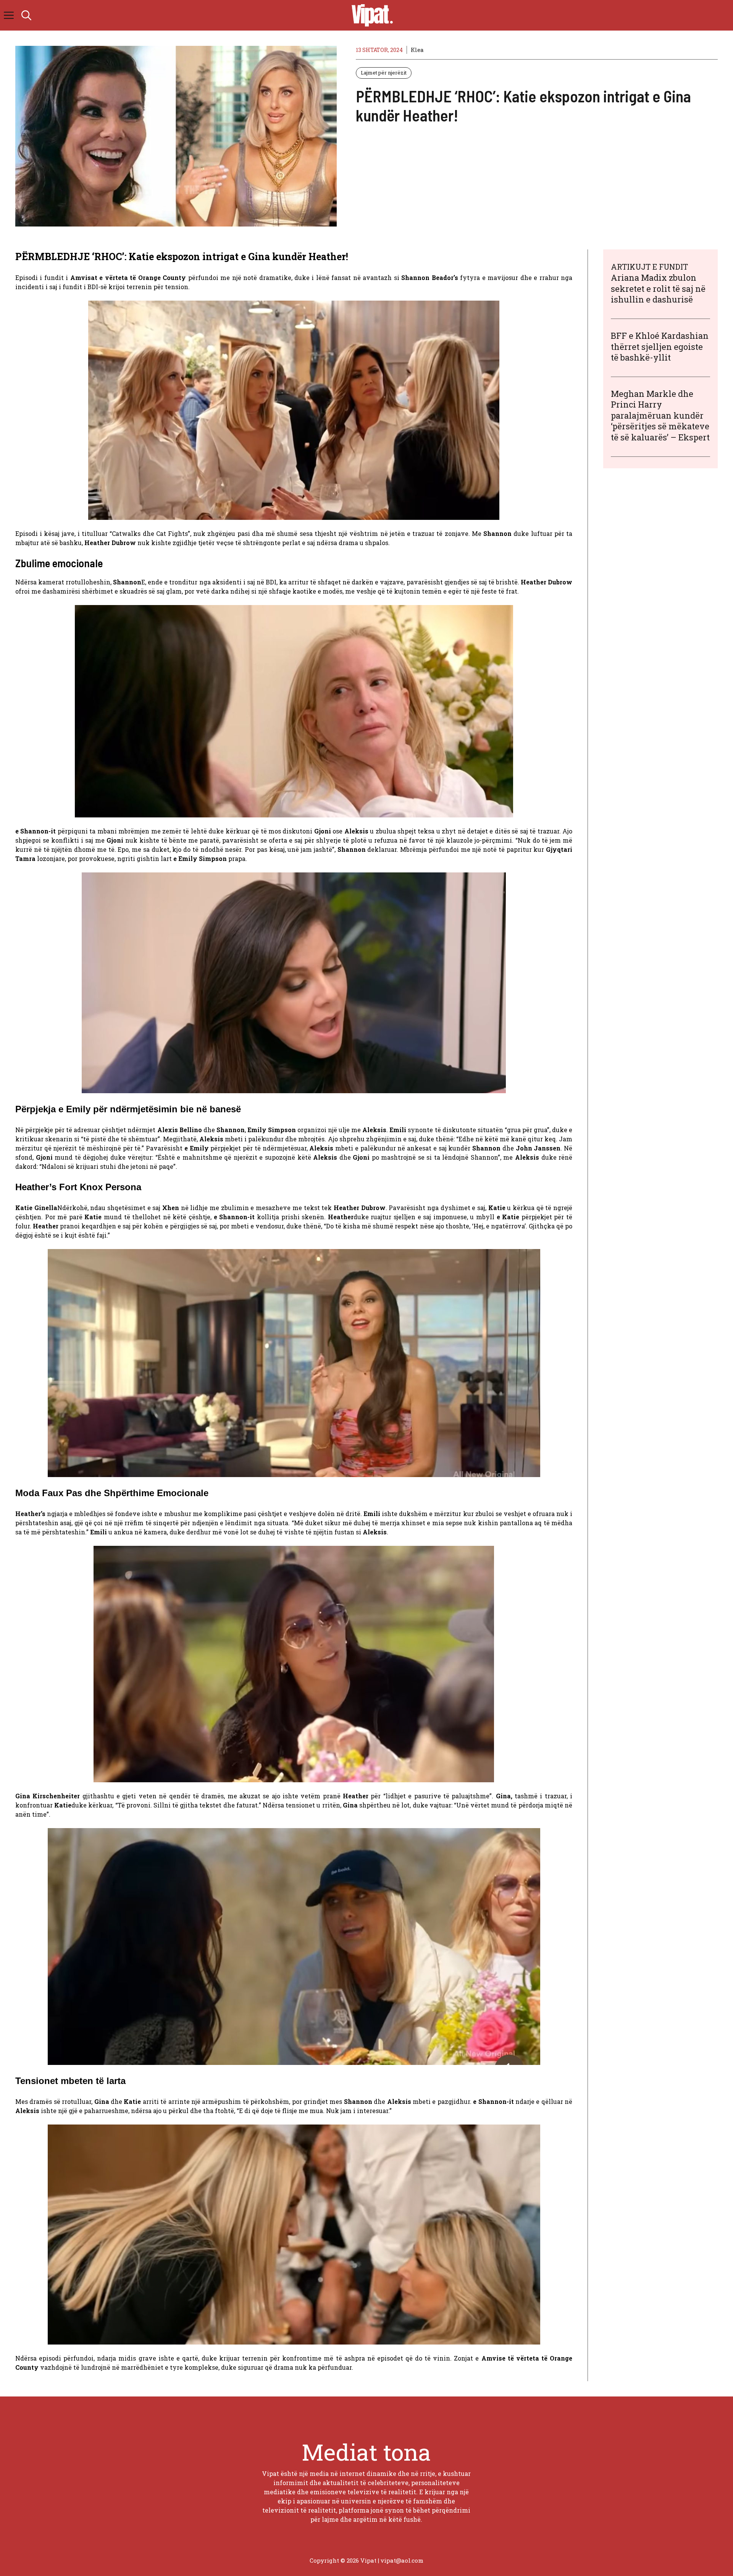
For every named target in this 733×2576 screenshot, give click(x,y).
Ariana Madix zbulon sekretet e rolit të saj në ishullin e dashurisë (658, 288)
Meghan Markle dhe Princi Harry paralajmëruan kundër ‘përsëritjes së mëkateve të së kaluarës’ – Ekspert (660, 415)
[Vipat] (370, 15)
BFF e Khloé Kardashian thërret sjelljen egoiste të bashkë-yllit (660, 346)
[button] (26, 15)
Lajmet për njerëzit (384, 73)
